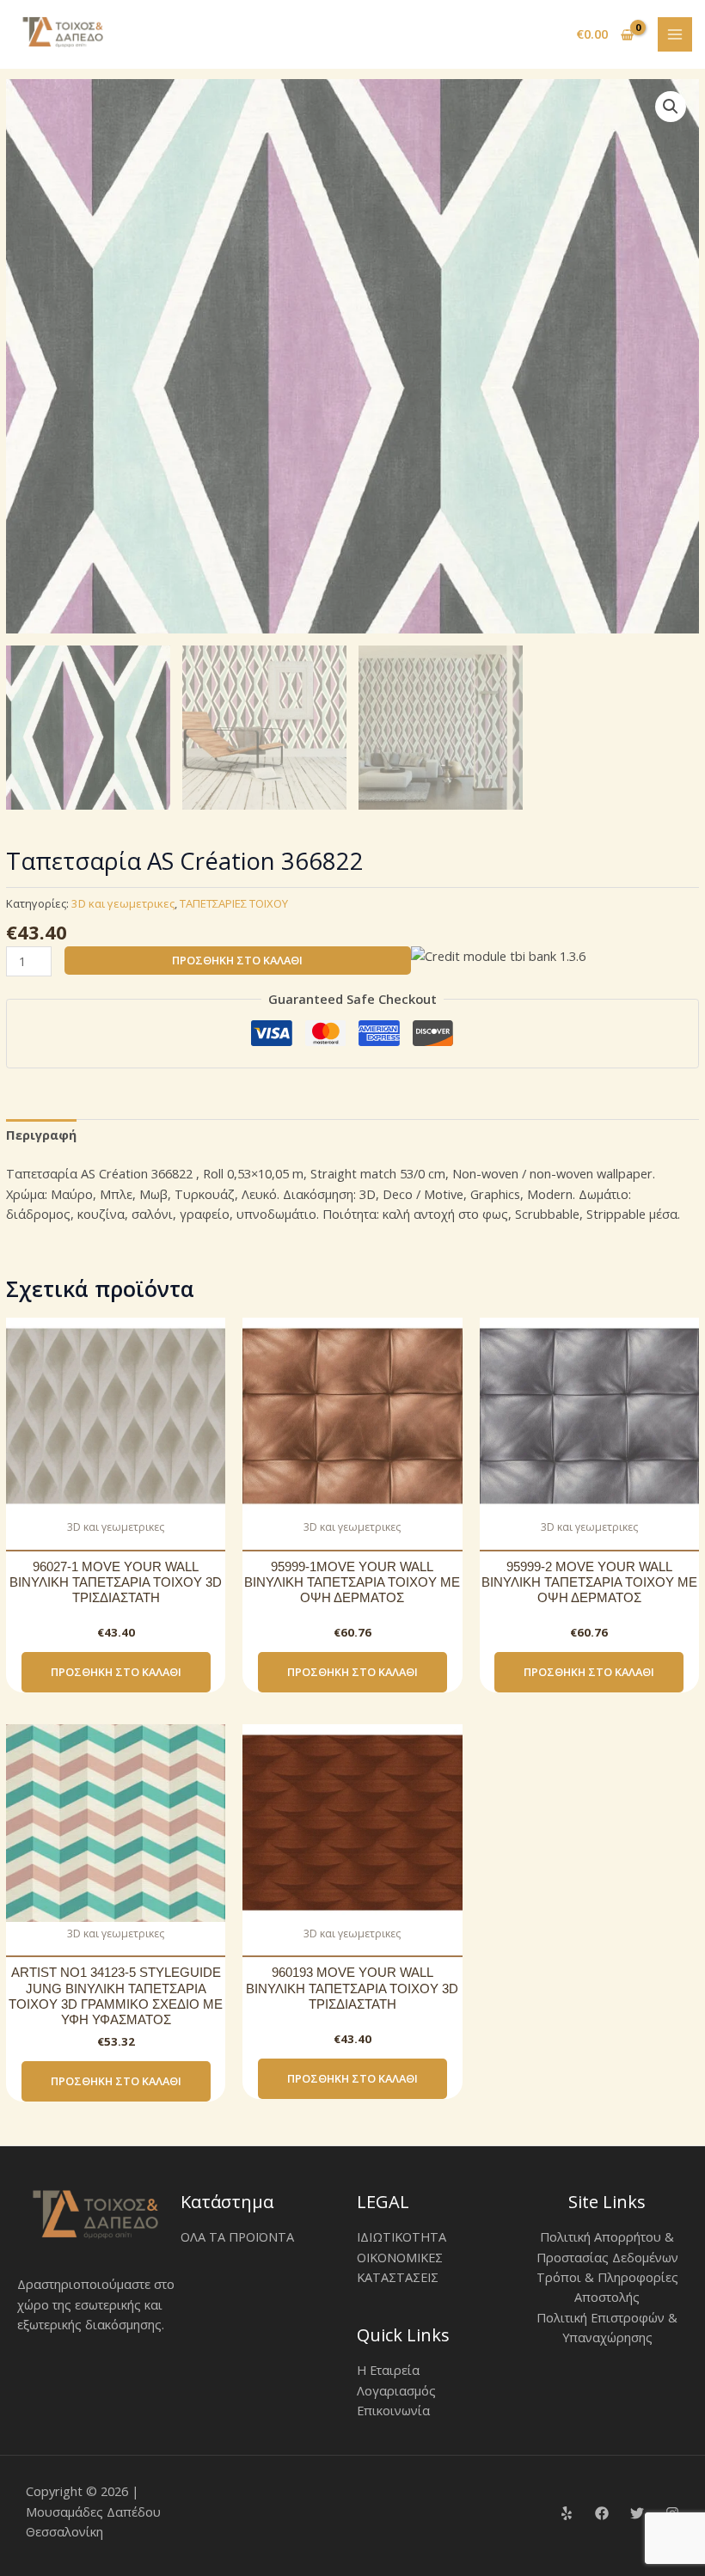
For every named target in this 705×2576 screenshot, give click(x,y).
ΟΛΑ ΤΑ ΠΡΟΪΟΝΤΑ (237, 2236)
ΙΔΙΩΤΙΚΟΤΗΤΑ (402, 2236)
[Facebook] (602, 2513)
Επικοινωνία (393, 2410)
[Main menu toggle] (675, 34)
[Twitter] (637, 2513)
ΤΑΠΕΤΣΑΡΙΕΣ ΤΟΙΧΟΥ (234, 903)
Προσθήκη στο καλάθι (237, 960)
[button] (671, 107)
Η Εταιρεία (388, 2370)
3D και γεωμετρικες (123, 903)
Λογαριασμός (396, 2390)
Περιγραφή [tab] (41, 1135)
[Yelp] (567, 2513)
